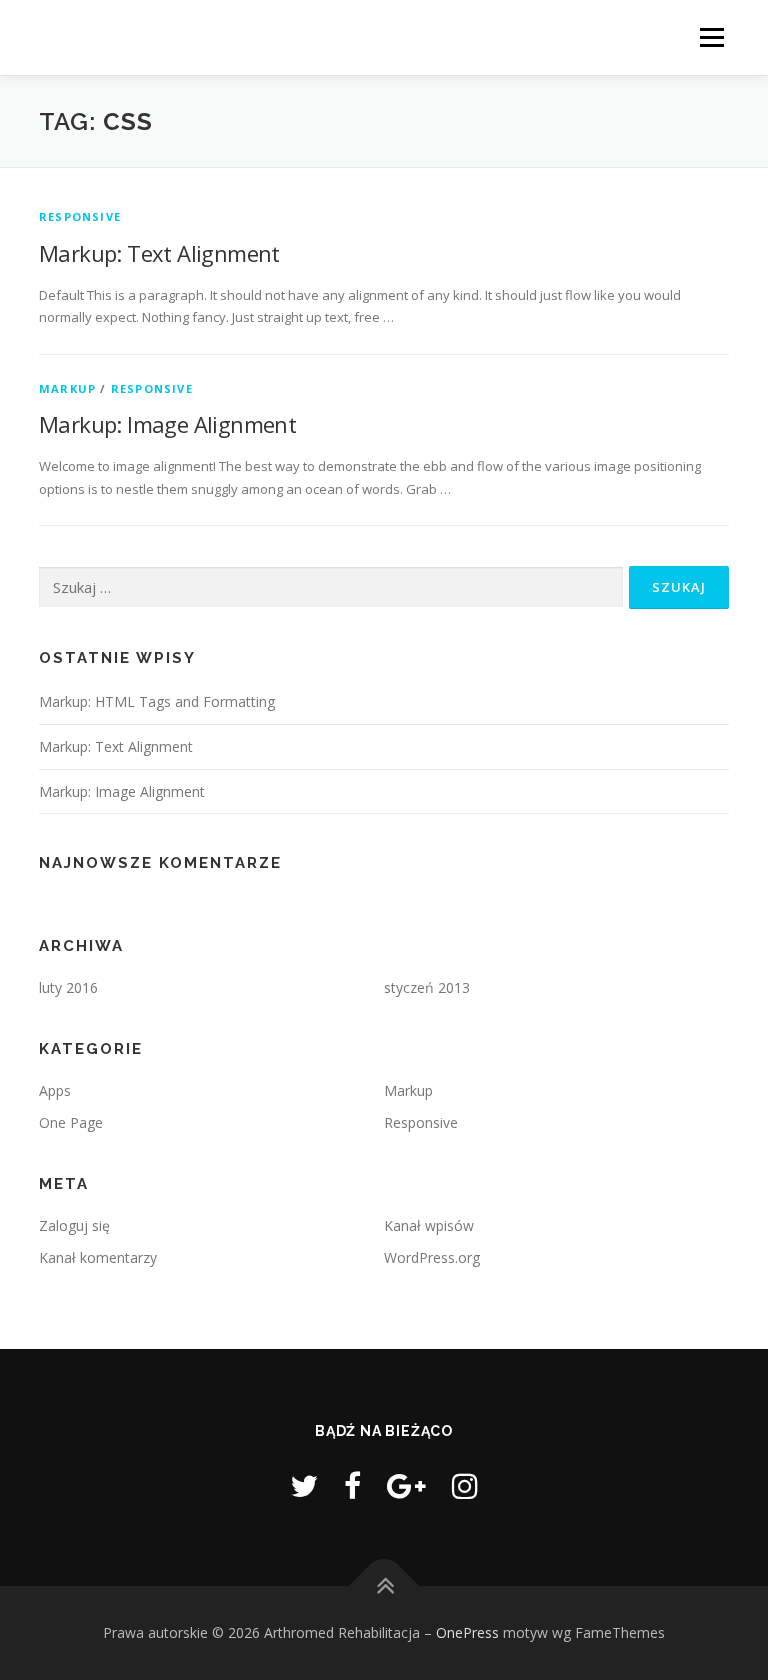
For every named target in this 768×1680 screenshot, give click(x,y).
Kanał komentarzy (98, 1257)
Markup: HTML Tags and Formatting (157, 701)
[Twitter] (304, 1485)
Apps (55, 1090)
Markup (67, 388)
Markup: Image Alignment (167, 424)
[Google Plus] (406, 1485)
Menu (711, 37)
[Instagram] (465, 1485)
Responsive (80, 216)
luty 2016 (68, 987)
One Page (71, 1122)
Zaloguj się (74, 1225)
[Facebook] (352, 1485)
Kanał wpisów (429, 1225)
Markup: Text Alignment (159, 253)
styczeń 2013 (427, 987)
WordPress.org (432, 1257)
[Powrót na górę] (384, 1585)
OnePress (467, 1632)
